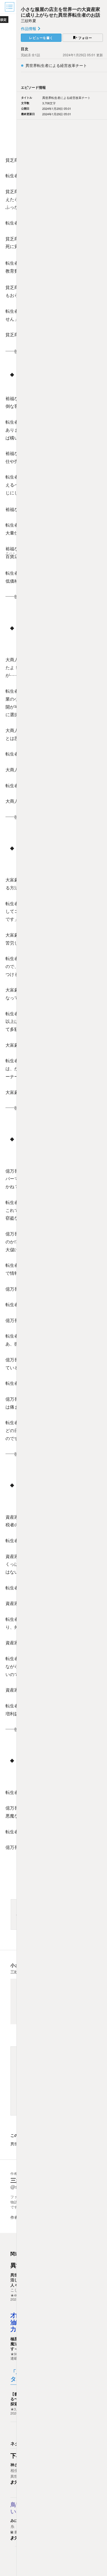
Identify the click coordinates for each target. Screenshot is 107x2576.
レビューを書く (41, 38)
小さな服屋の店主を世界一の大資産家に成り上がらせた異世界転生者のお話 (60, 12)
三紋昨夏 (29, 20)
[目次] (10, 7)
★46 (14, 2295)
